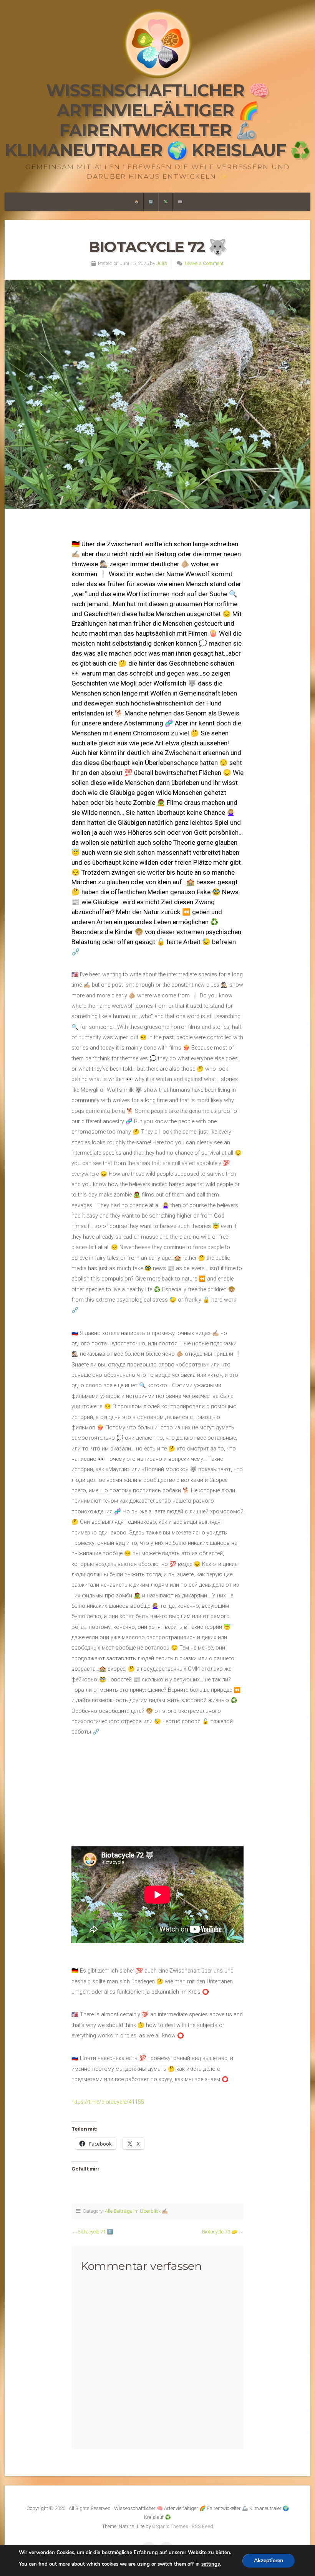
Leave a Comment (204, 263)
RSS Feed (202, 2526)
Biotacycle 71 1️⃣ (95, 2232)
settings (211, 2564)
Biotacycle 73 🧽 (220, 2232)
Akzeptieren (269, 2560)
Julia (162, 263)
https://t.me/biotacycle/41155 (108, 2102)
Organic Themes (170, 2526)
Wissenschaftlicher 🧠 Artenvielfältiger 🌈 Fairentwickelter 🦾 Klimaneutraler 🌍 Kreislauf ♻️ (157, 120)
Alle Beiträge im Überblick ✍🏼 (136, 2211)
